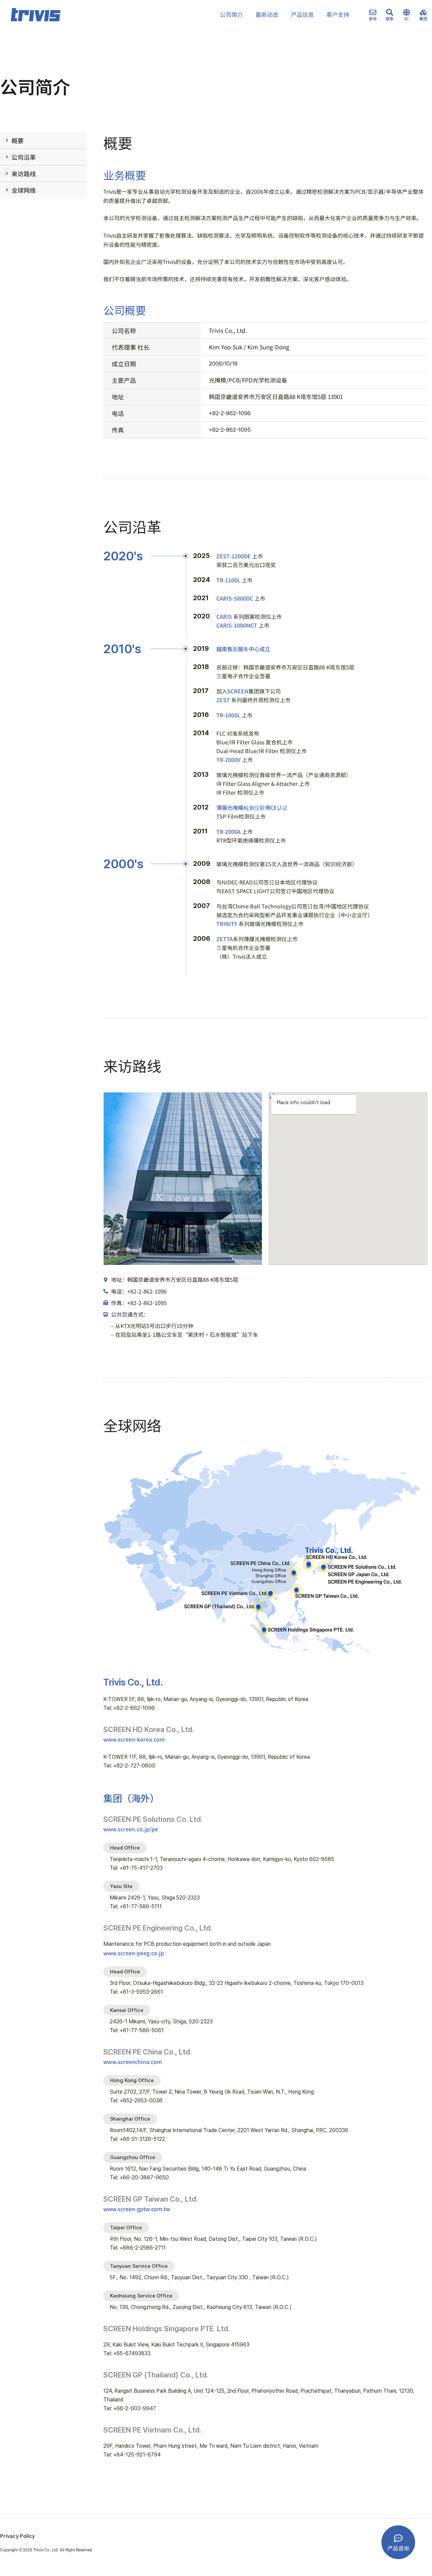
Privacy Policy (17, 2536)
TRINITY (227, 924)
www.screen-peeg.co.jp (134, 1953)
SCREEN (238, 691)
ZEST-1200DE (234, 556)
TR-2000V (228, 760)
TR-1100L (228, 580)
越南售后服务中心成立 (243, 649)
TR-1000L (228, 715)
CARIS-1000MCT (237, 625)
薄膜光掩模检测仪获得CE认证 (252, 807)
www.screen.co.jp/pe (131, 1829)
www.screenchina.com (133, 2062)
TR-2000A (228, 831)
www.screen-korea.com (134, 1739)
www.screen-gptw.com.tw (137, 2209)
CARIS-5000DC (235, 598)
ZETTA (225, 939)
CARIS (224, 616)
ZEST (223, 700)
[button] (125, 1848)
